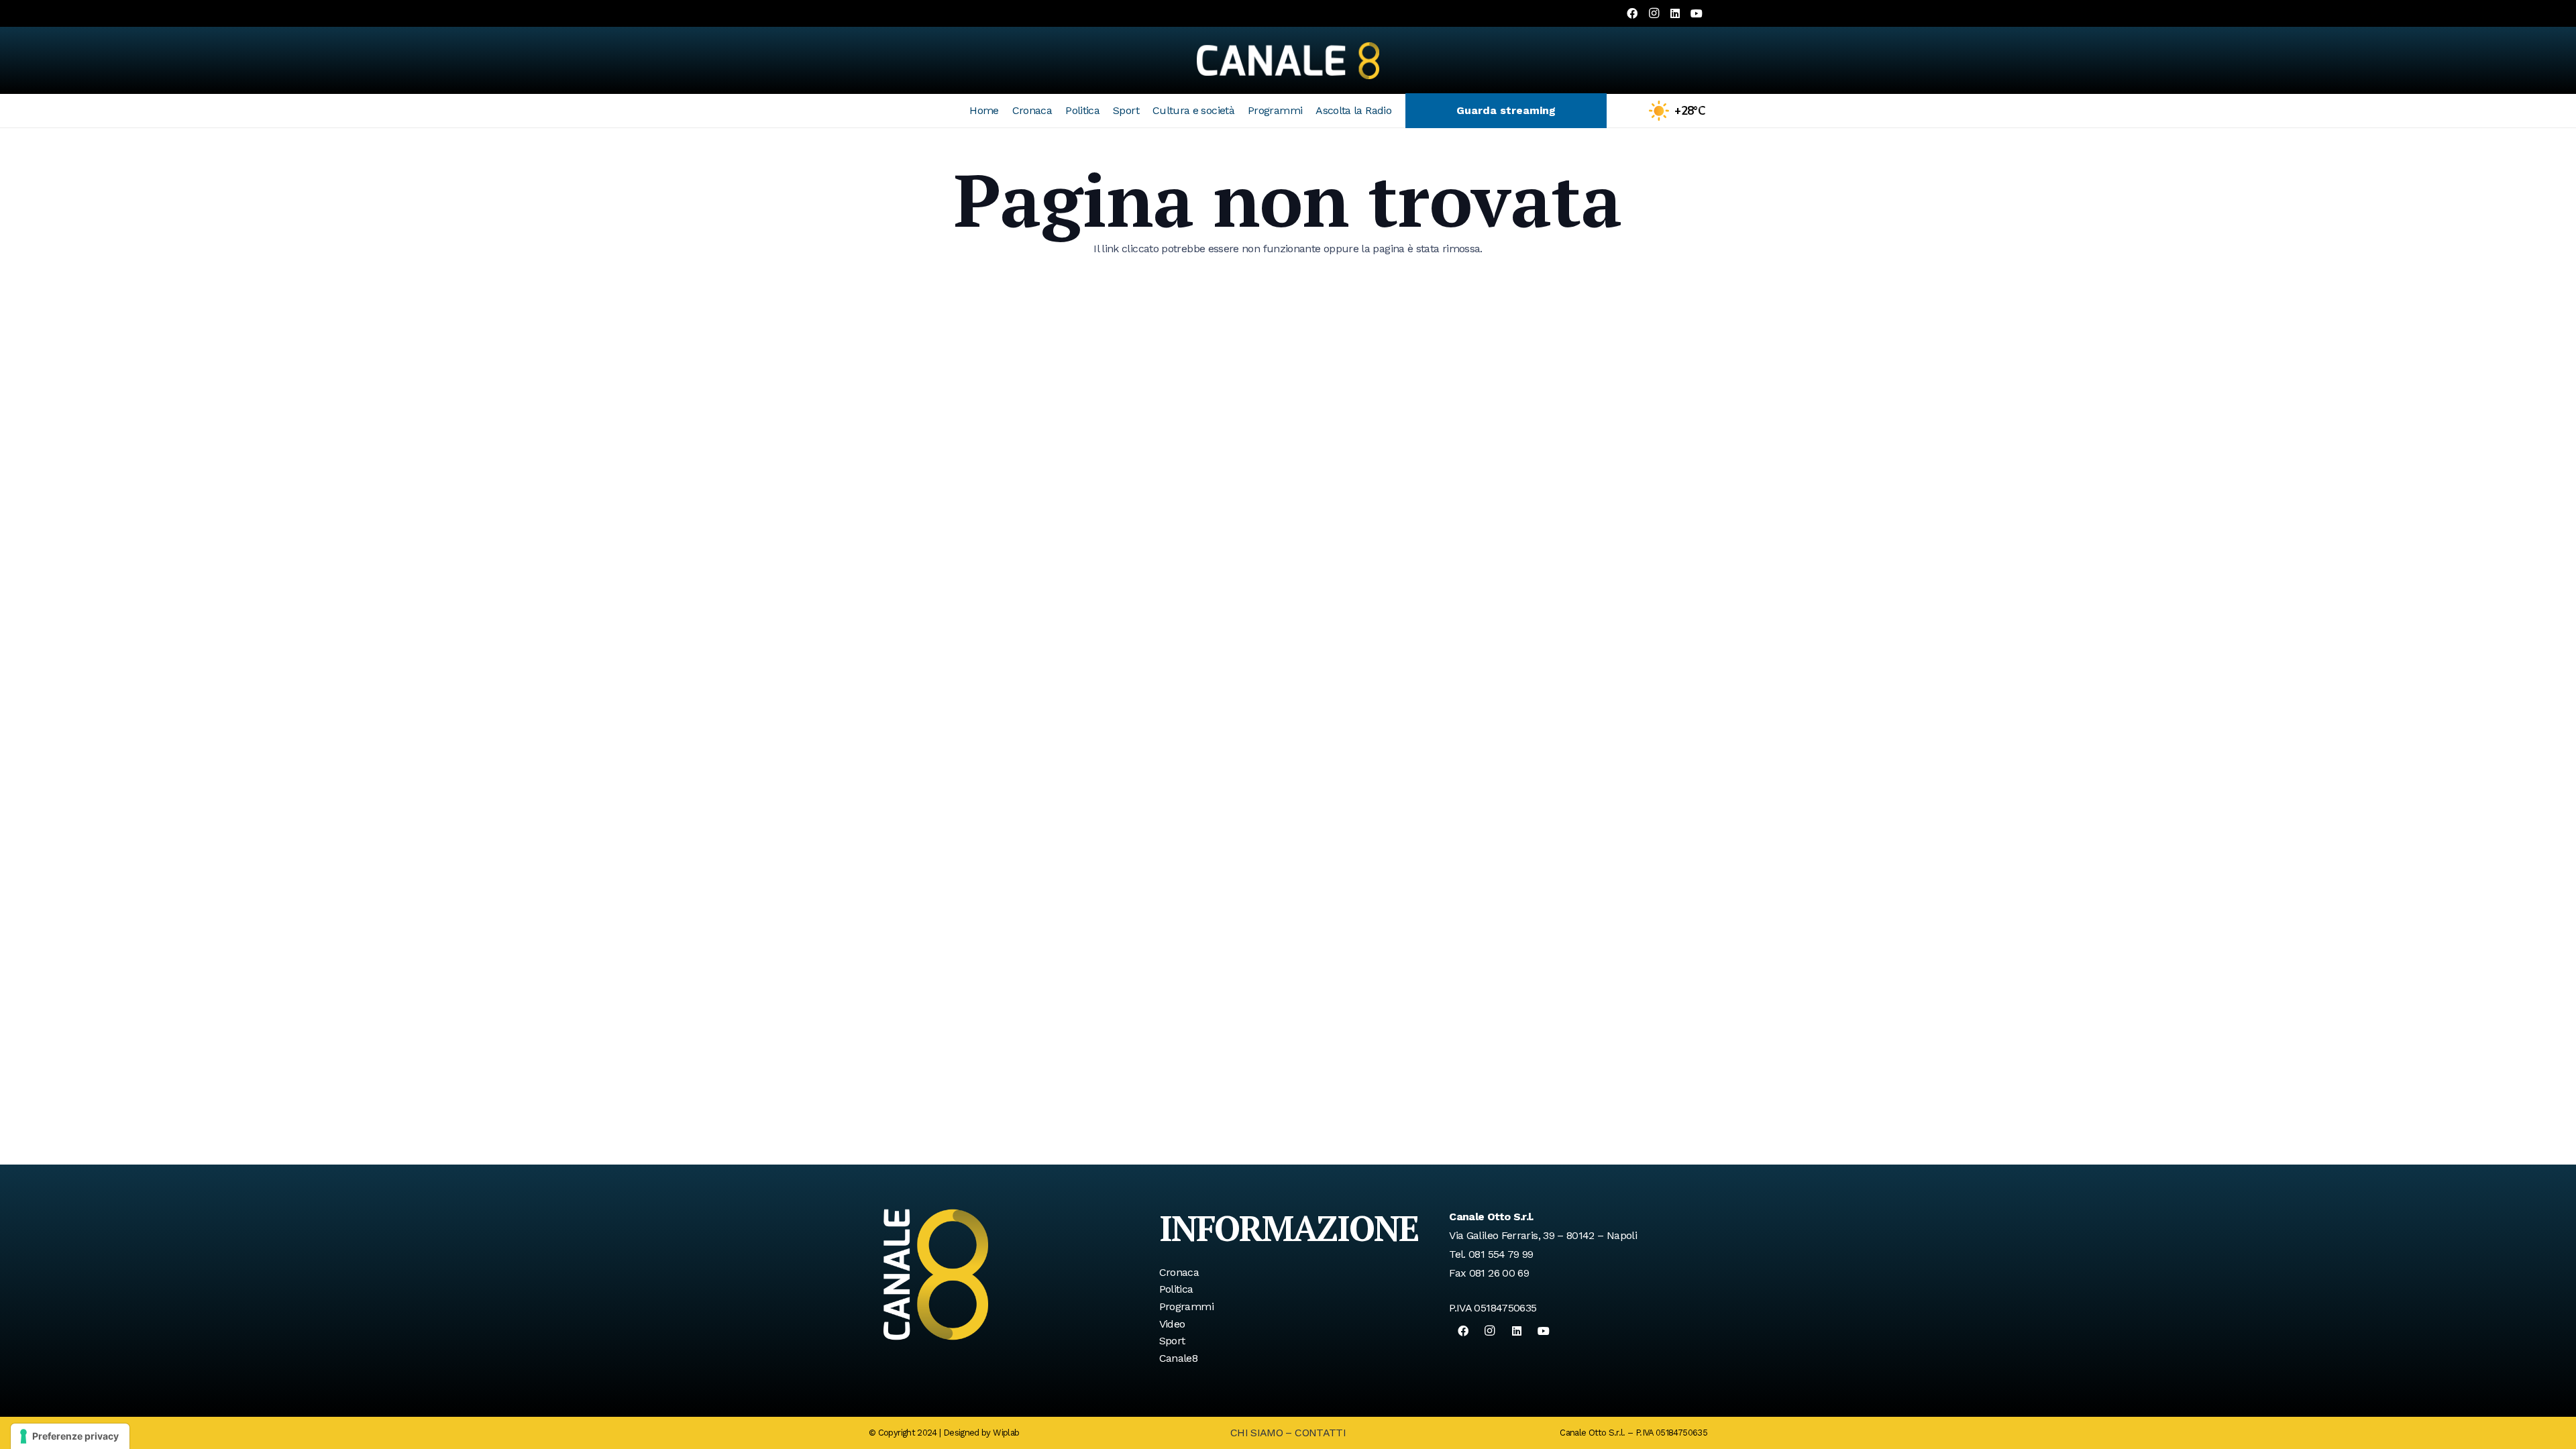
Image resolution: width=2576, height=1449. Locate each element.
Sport (1172, 1341)
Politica (1176, 1289)
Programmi (1186, 1306)
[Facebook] (1632, 13)
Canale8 (1179, 1358)
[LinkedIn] (1675, 13)
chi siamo (1256, 1433)
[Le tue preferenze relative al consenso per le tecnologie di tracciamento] (70, 1436)
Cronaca (1179, 1272)
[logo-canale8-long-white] (1288, 60)
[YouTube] (1697, 13)
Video (1172, 1324)
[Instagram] (1654, 13)
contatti (1320, 1433)
